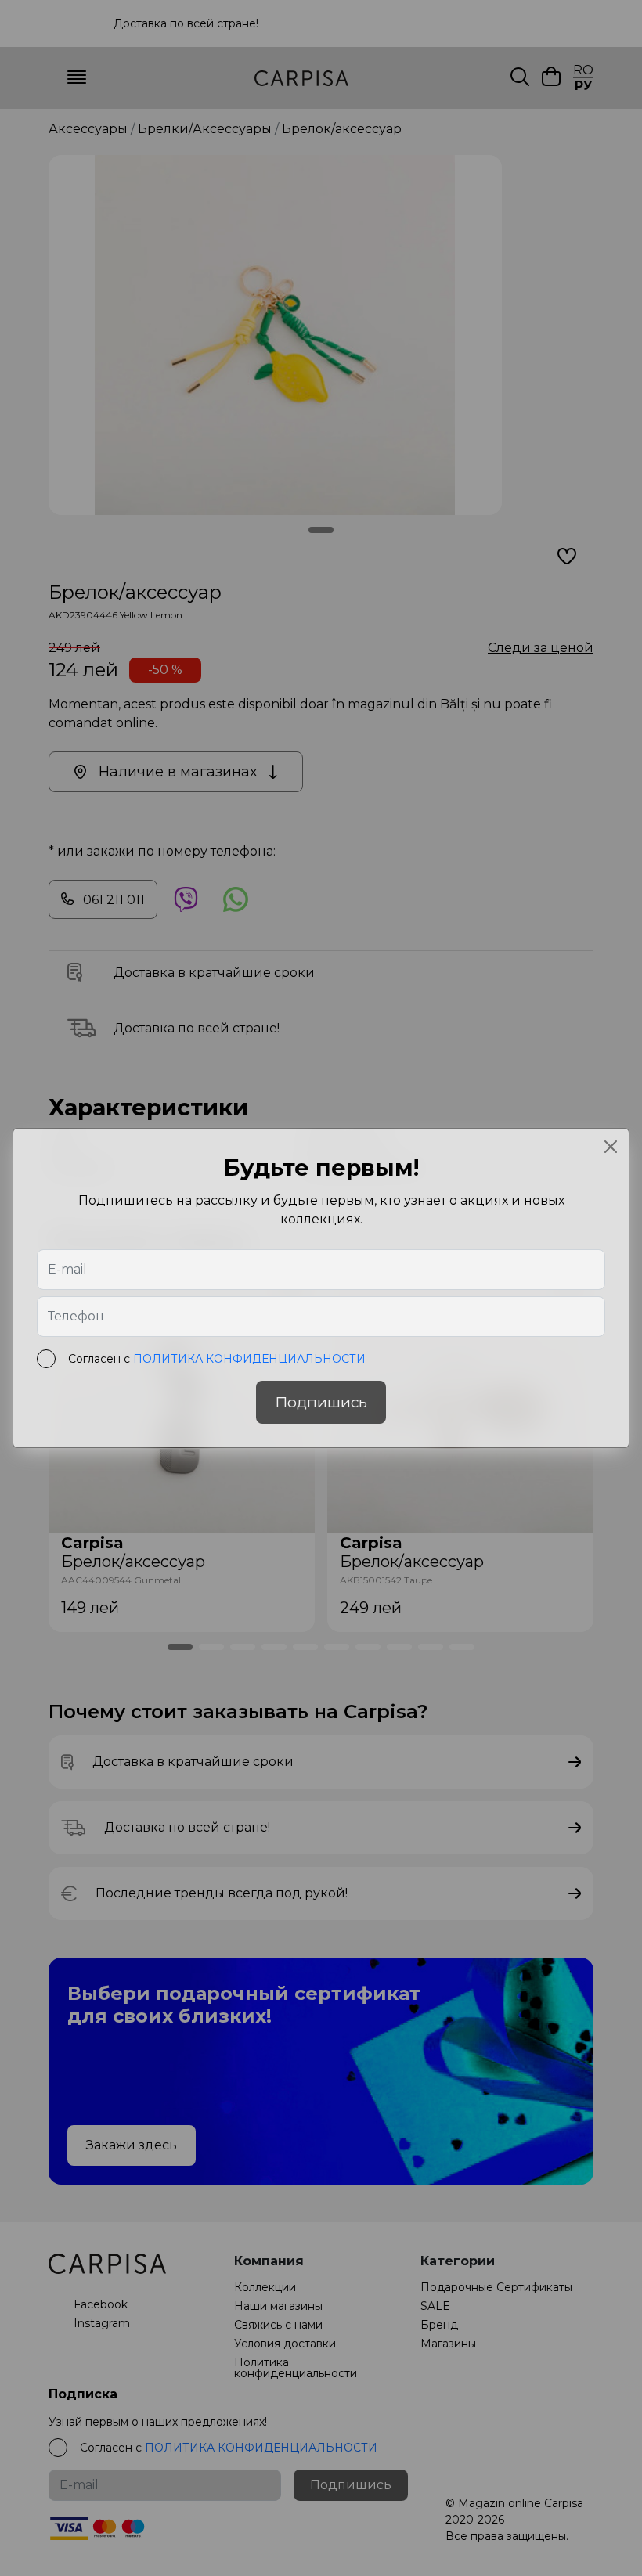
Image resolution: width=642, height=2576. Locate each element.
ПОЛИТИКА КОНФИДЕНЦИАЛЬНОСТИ (249, 1359)
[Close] (611, 1147)
